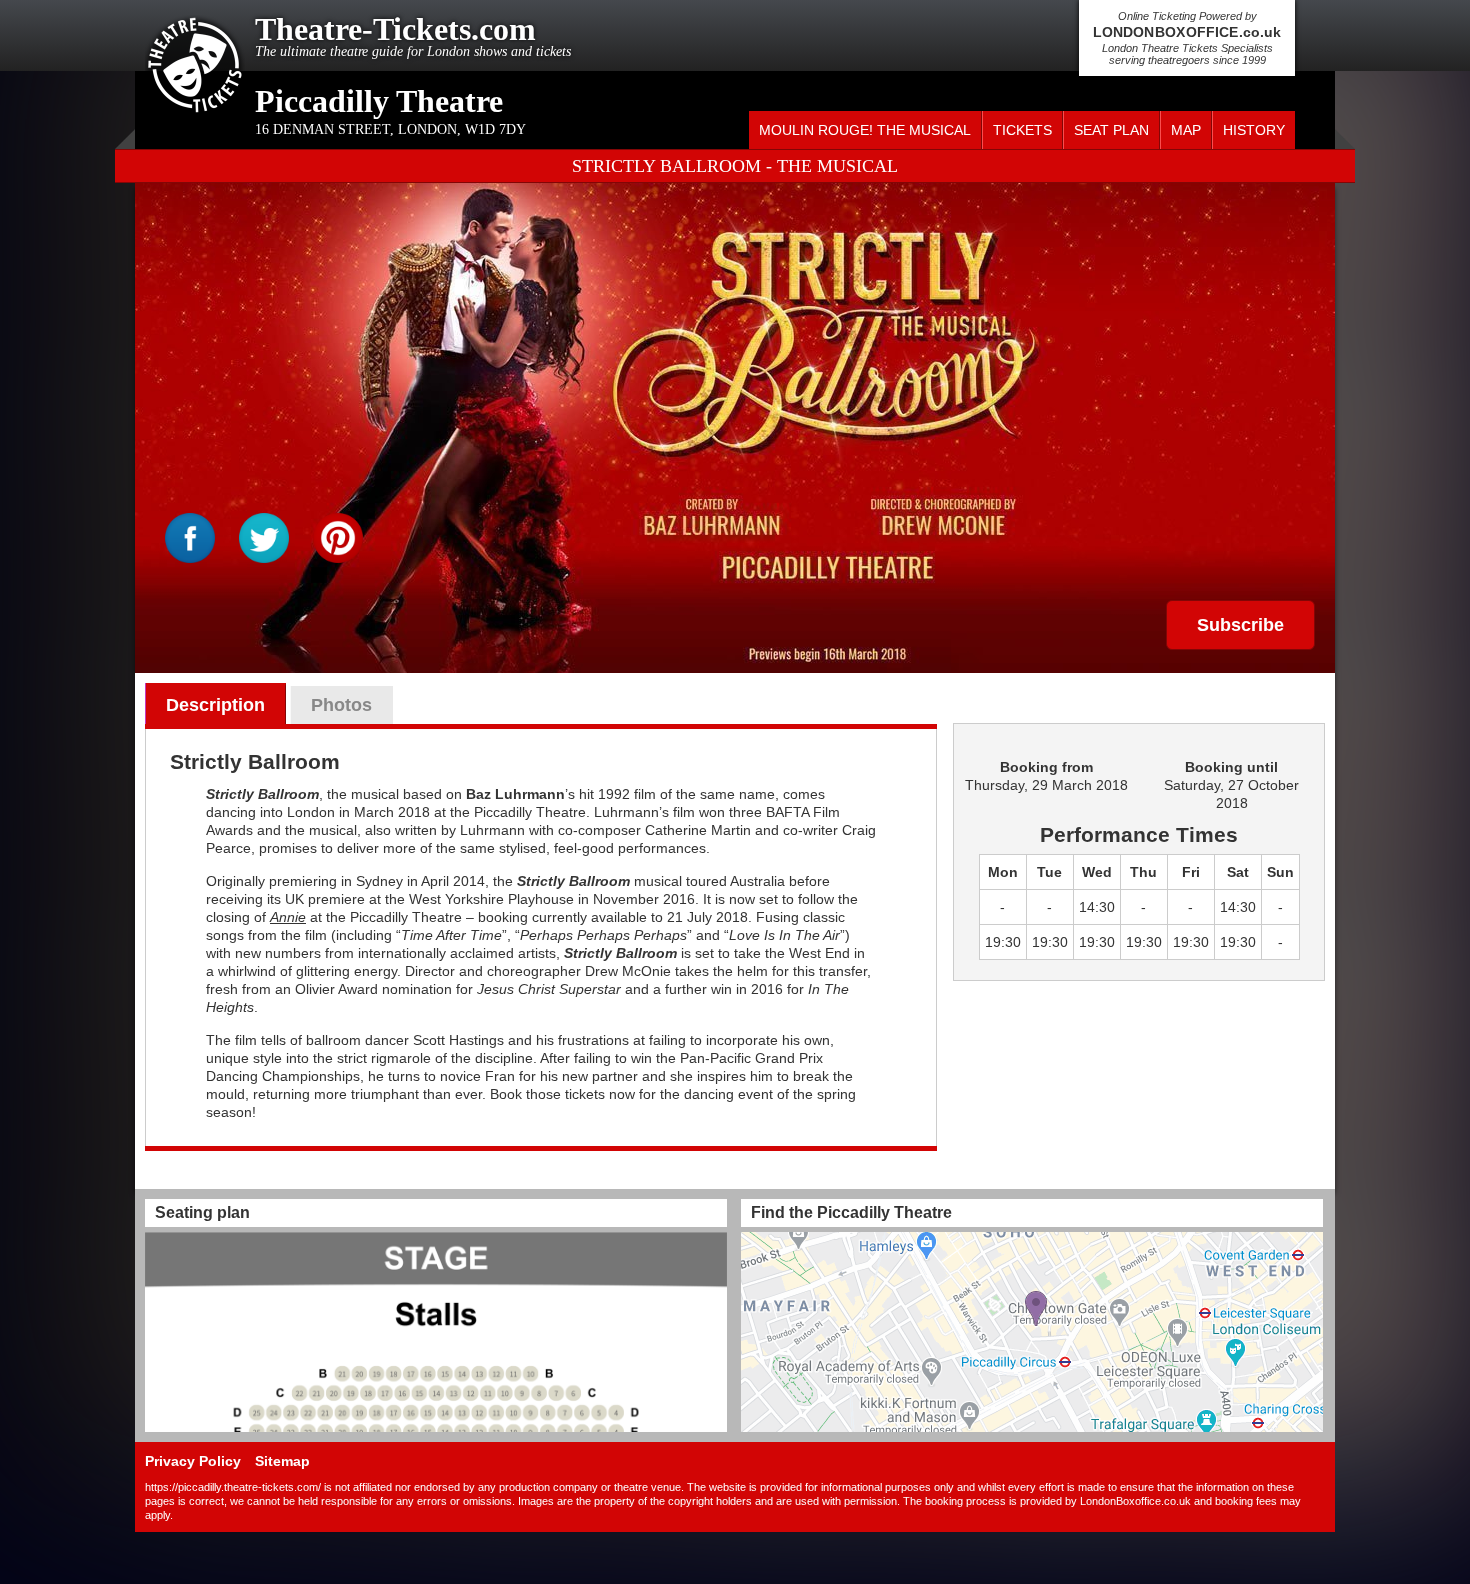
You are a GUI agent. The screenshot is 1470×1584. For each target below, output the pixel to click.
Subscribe (1240, 625)
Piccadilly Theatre (379, 101)
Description (215, 705)
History (1254, 130)
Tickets (1022, 130)
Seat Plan (1111, 130)
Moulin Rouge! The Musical (865, 130)
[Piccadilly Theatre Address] (1032, 1332)
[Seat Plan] (436, 1332)
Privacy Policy (193, 1461)
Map (1186, 130)
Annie (288, 917)
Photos (341, 705)
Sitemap (282, 1461)
